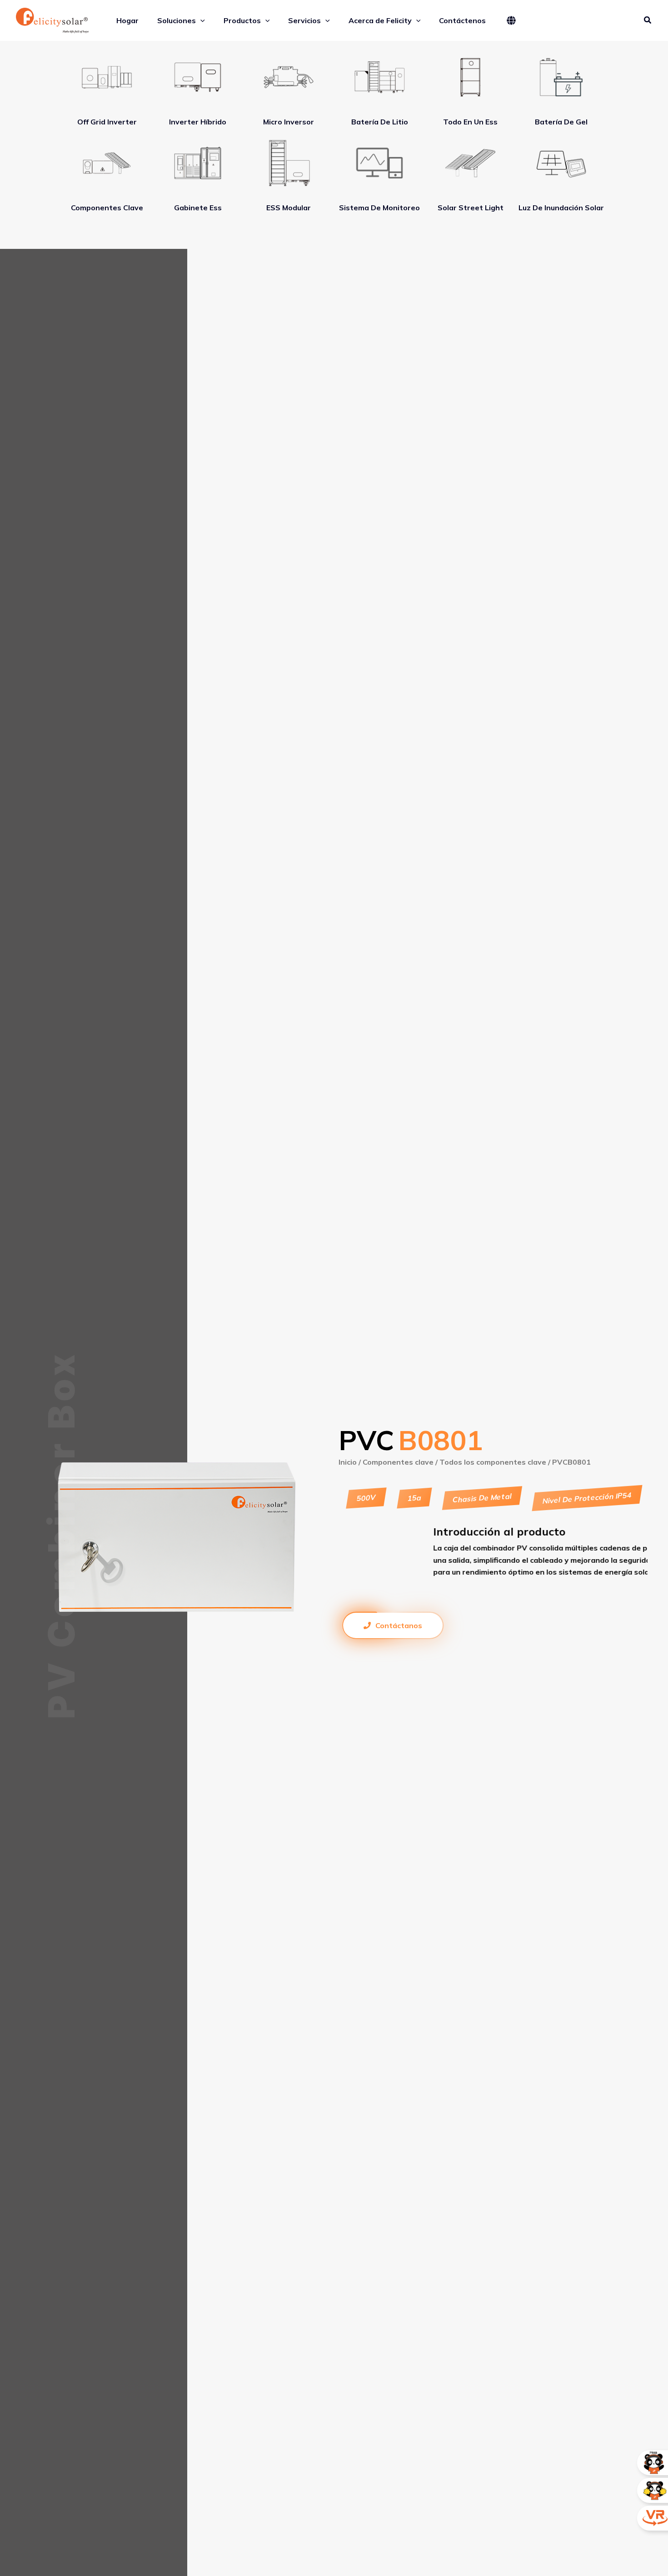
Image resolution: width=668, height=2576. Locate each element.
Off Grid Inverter (107, 122)
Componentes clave (107, 208)
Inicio (348, 1462)
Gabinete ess (198, 208)
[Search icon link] (648, 21)
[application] (200, 20)
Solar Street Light (471, 208)
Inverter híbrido (198, 122)
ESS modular (289, 208)
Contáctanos (399, 1625)
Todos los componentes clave (493, 1462)
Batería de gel (561, 122)
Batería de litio (380, 122)
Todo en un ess (470, 122)
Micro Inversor (289, 122)
